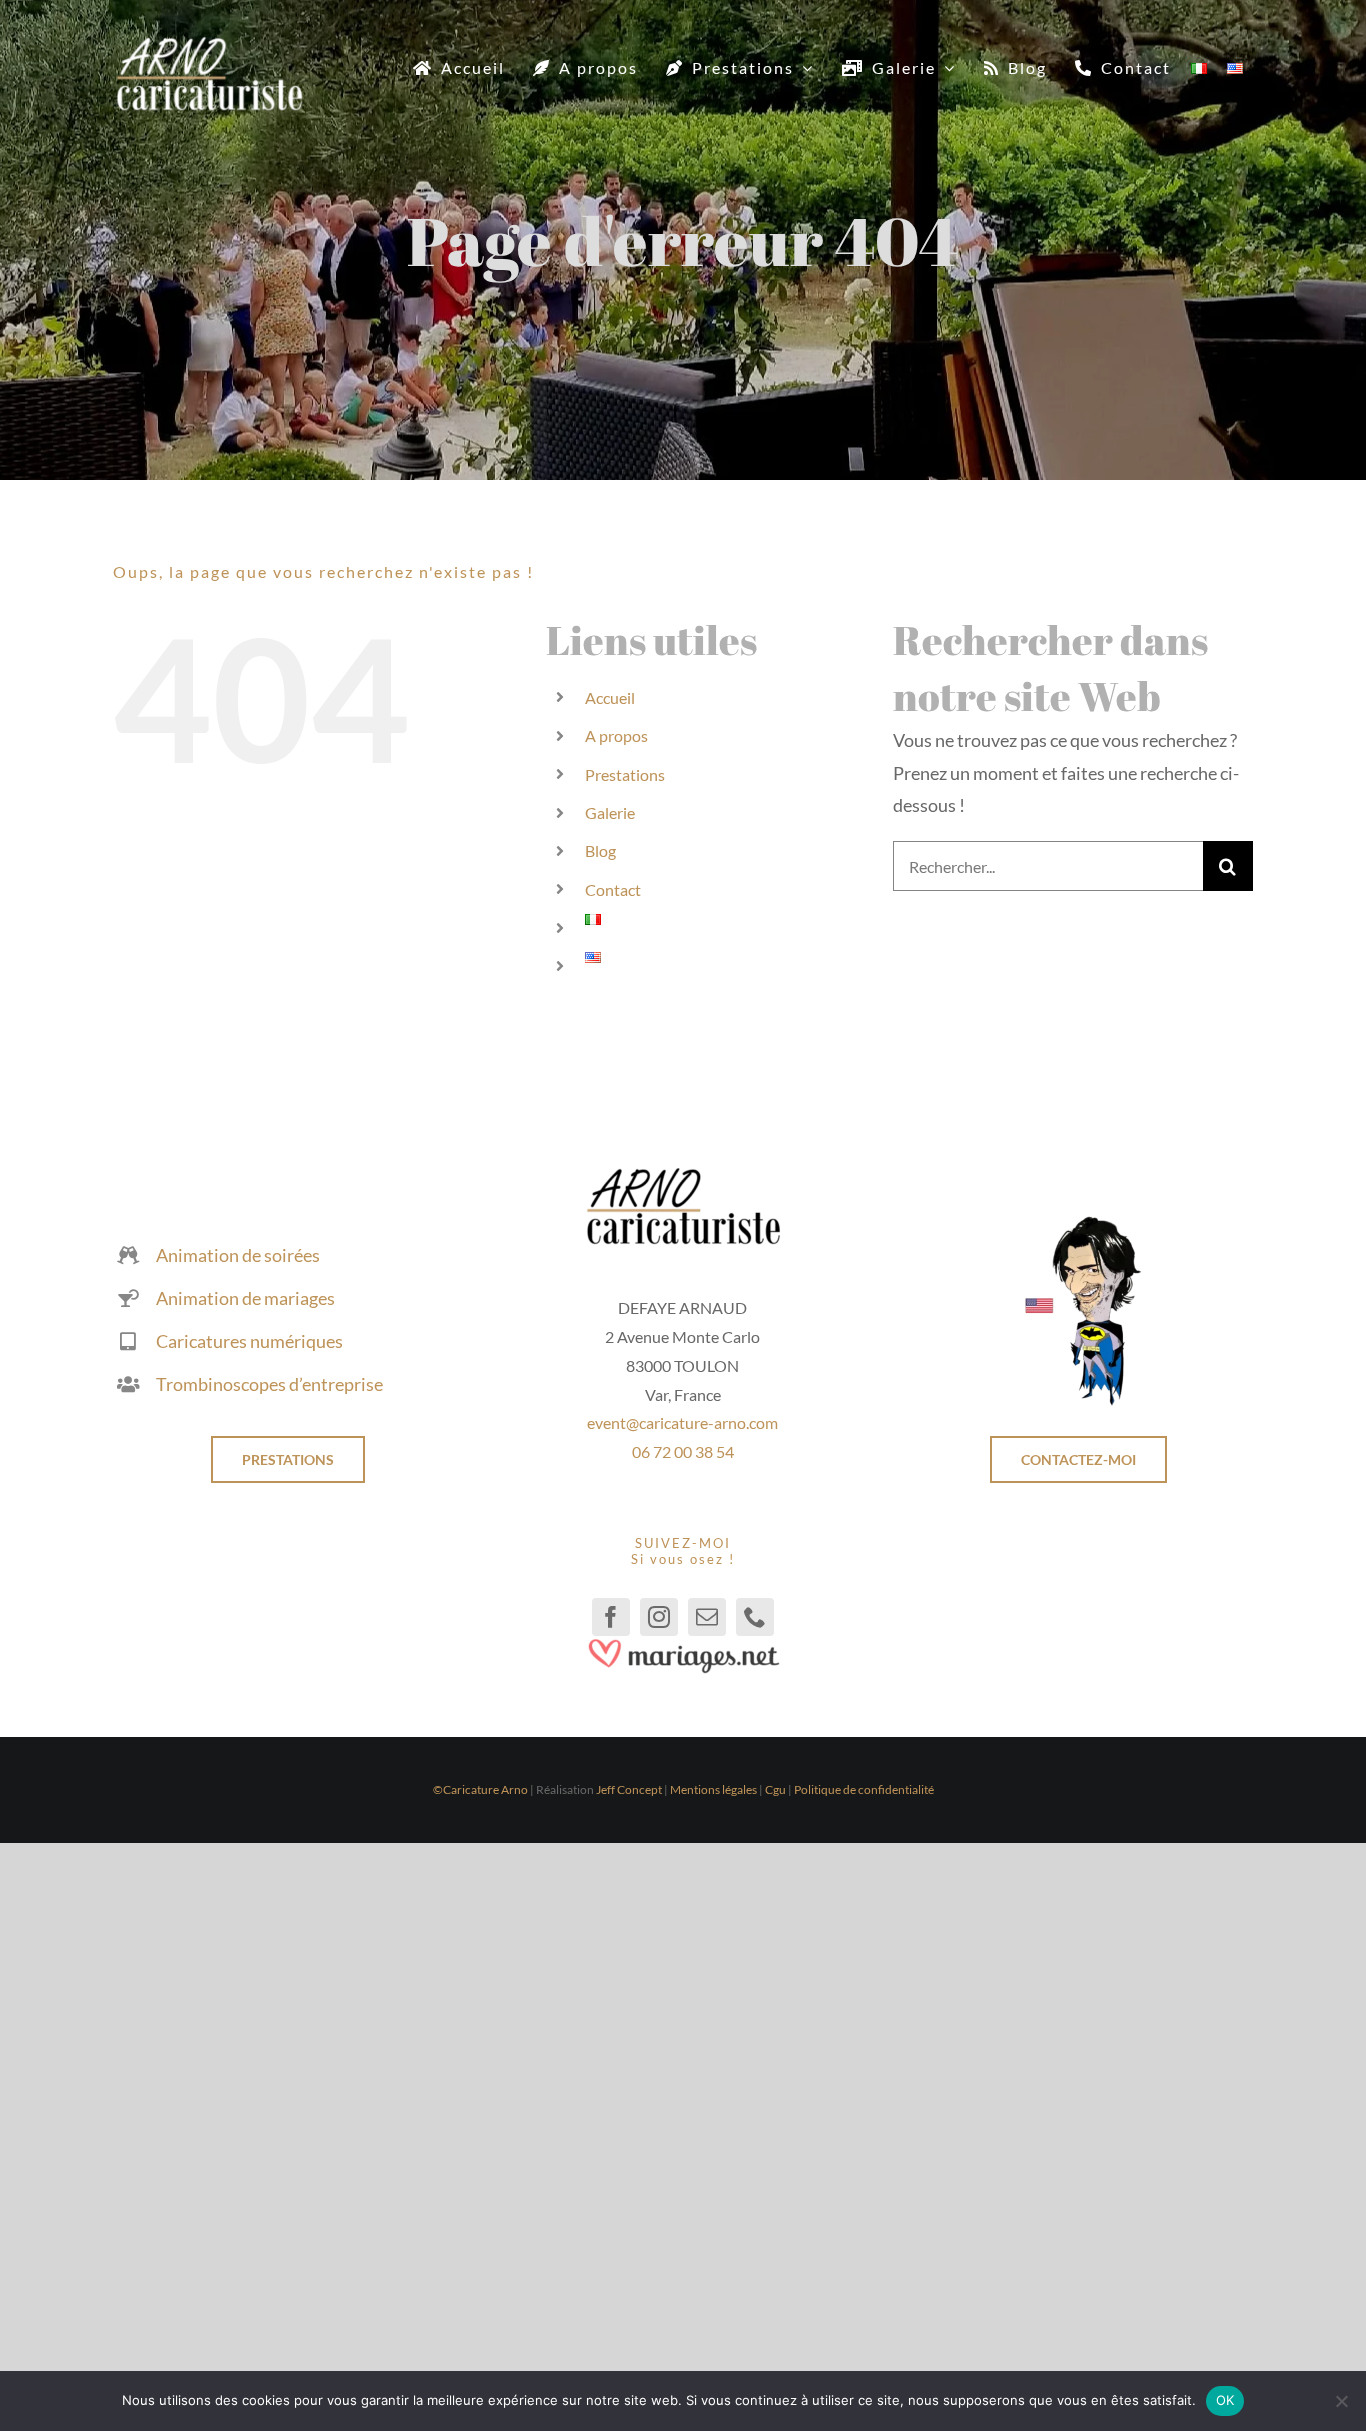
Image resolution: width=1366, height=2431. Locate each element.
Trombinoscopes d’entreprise (269, 1384)
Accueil (610, 697)
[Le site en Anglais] (1078, 1223)
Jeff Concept (629, 1789)
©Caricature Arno (480, 1789)
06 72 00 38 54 (683, 1451)
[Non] (1341, 2401)
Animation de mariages (245, 1298)
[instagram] (659, 1617)
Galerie (610, 812)
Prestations (625, 774)
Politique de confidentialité (864, 1789)
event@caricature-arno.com (682, 1422)
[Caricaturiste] (209, 45)
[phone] (755, 1617)
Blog (600, 850)
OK (1225, 2400)
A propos (616, 735)
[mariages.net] (683, 1645)
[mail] (707, 1617)
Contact (613, 889)
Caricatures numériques (249, 1341)
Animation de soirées (238, 1255)
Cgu (775, 1789)
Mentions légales (713, 1789)
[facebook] (611, 1617)
